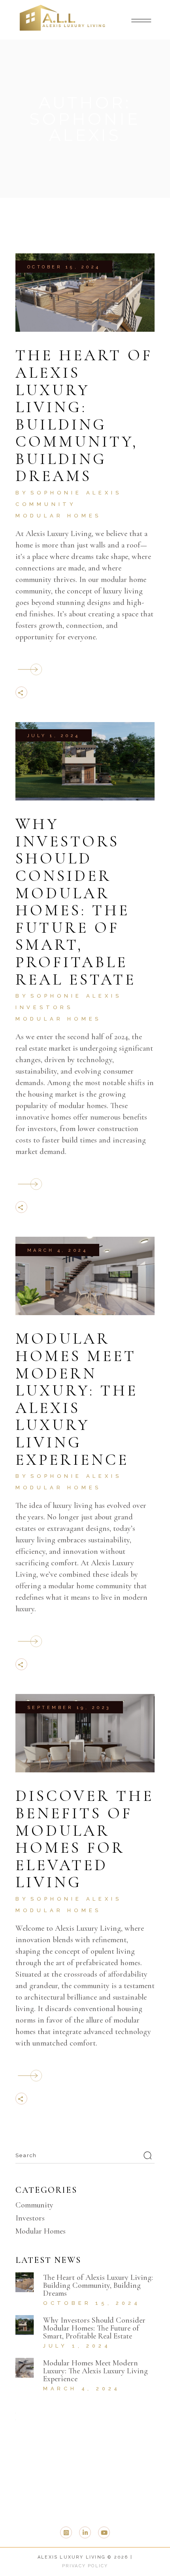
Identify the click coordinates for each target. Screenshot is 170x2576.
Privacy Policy (85, 2566)
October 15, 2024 (64, 267)
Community (46, 504)
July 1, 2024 (54, 736)
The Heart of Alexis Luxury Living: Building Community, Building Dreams (84, 415)
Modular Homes (58, 516)
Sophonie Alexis (76, 493)
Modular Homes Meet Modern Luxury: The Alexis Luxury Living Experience (77, 1399)
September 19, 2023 (69, 1708)
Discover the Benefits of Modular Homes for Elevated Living (85, 1839)
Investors (44, 1007)
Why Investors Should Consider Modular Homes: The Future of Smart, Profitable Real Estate (76, 901)
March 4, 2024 (58, 1250)
